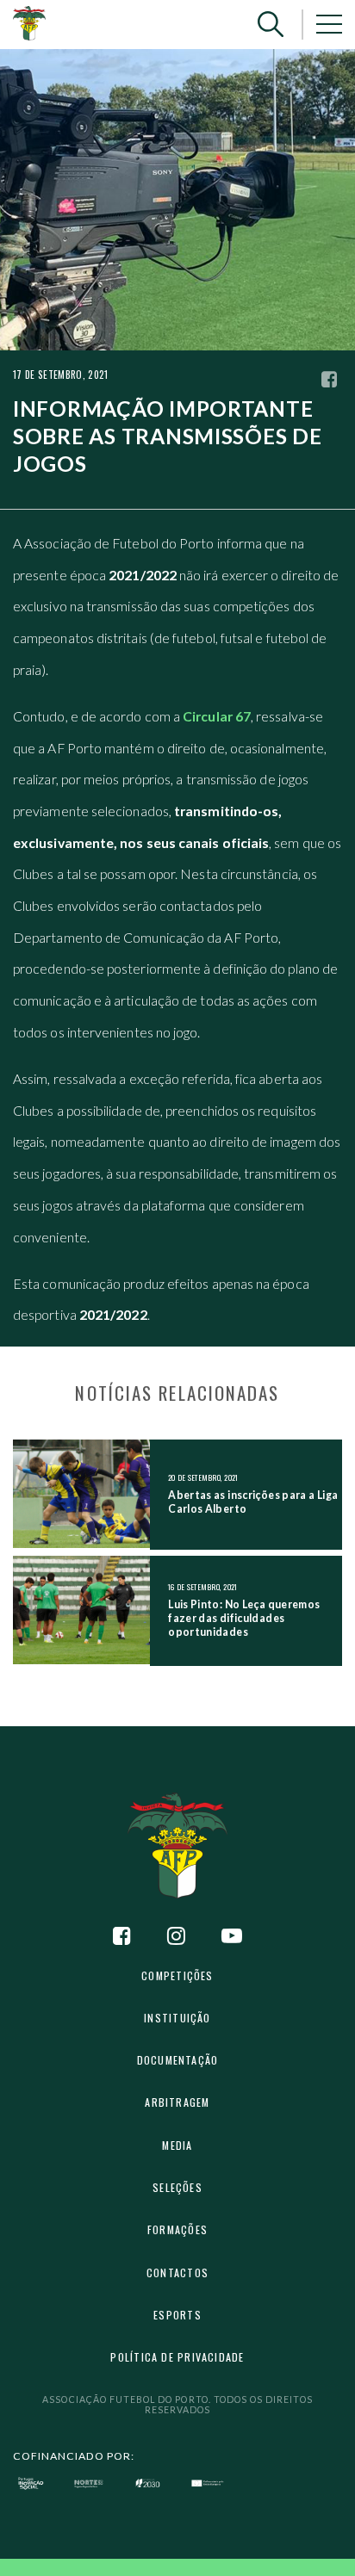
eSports (177, 2315)
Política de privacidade (177, 2357)
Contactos (177, 2273)
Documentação (178, 2060)
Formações (177, 2229)
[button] (271, 25)
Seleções (177, 2187)
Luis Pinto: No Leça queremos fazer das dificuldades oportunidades (244, 1618)
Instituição (177, 2018)
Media (177, 2145)
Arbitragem (177, 2102)
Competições (177, 1975)
